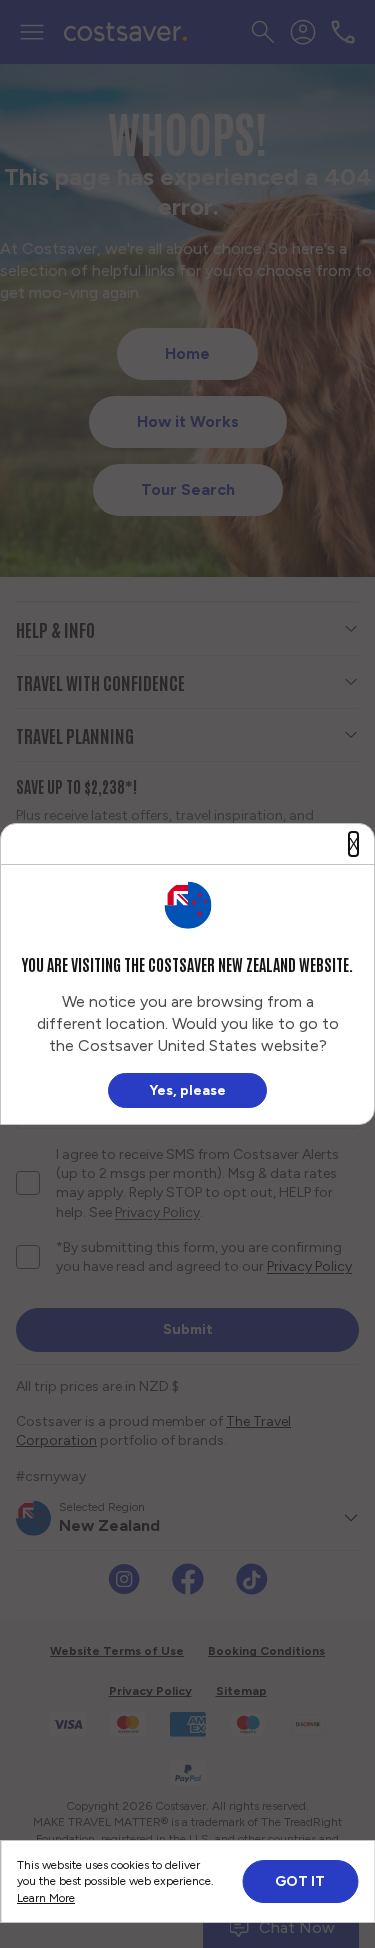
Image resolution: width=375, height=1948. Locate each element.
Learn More (46, 1898)
